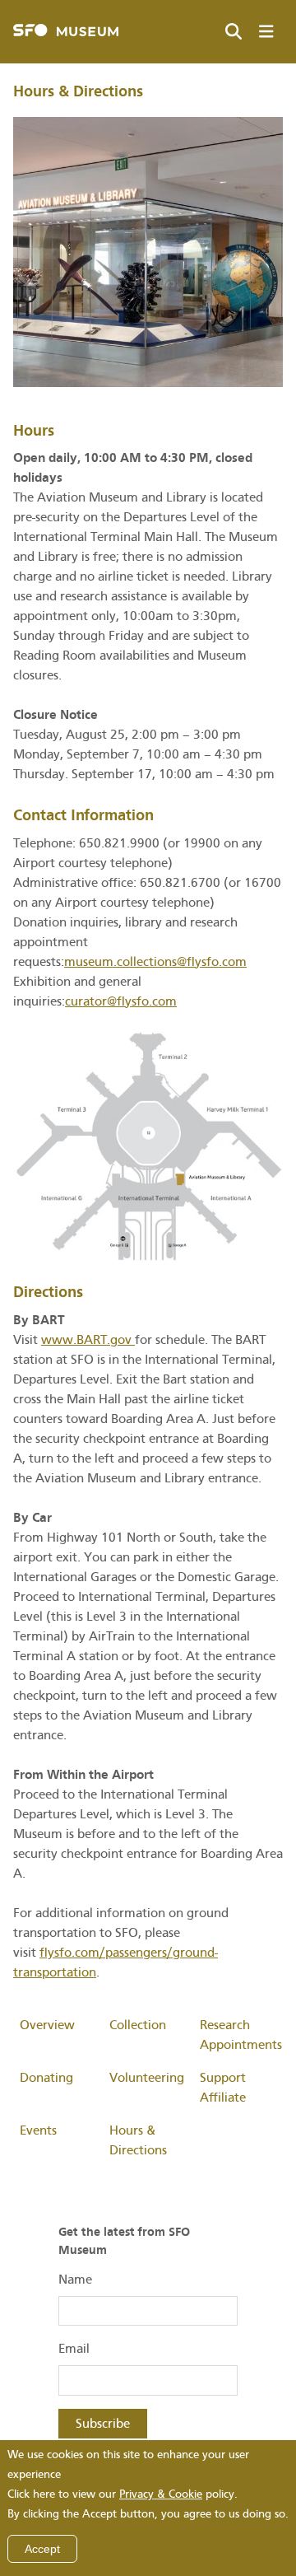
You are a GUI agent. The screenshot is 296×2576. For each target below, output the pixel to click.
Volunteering (147, 2078)
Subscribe (103, 2424)
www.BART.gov (88, 1340)
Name (75, 2280)
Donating (46, 2078)
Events (38, 2130)
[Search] (234, 32)
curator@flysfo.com (121, 1001)
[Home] (66, 32)
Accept (42, 2549)
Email (74, 2349)
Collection (138, 2025)
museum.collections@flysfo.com (155, 962)
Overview (47, 2025)
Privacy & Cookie (161, 2494)
